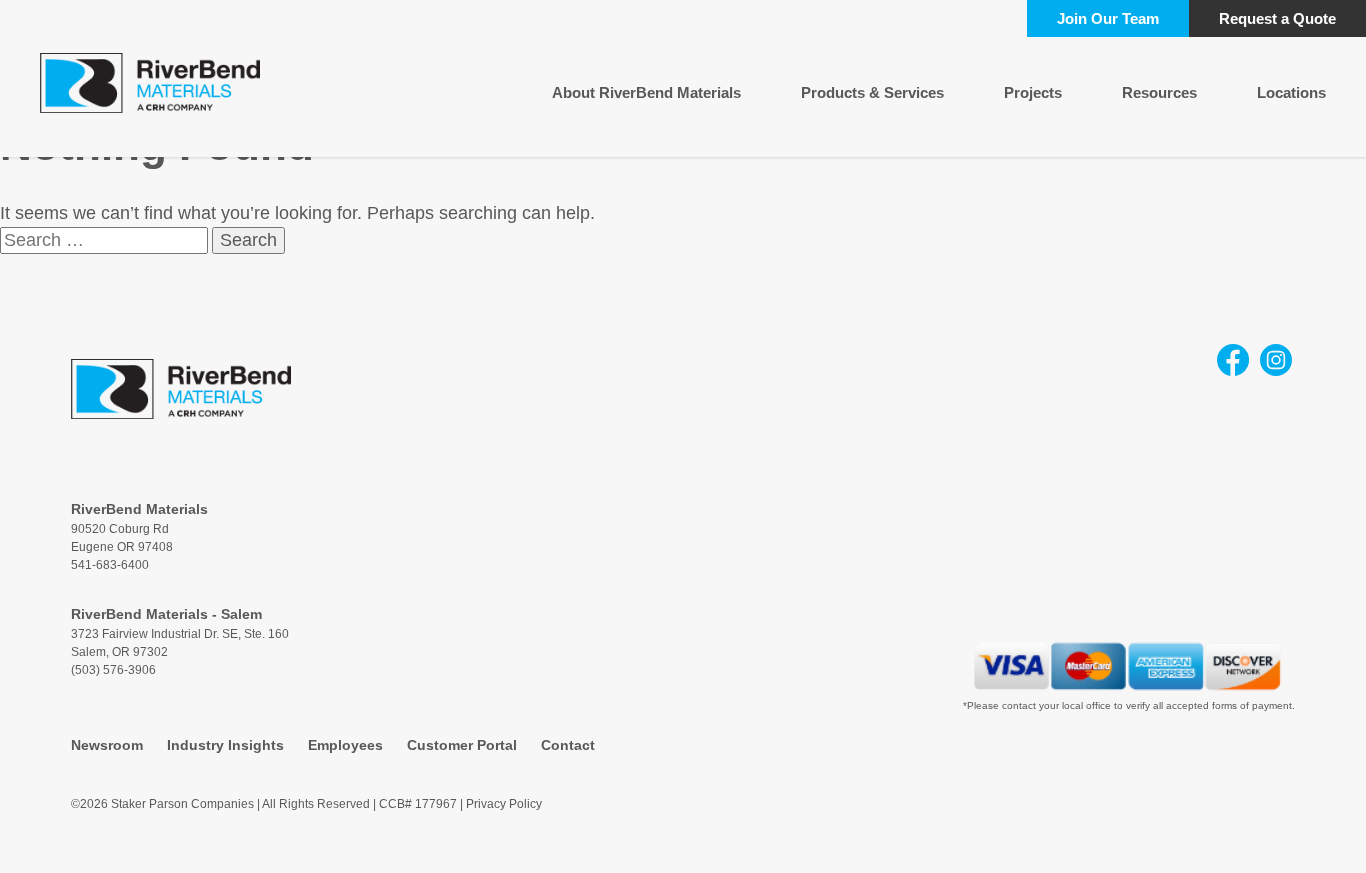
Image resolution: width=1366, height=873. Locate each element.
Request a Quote (1277, 18)
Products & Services (872, 92)
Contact (568, 745)
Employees (345, 745)
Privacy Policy (504, 804)
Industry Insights (225, 745)
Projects (1033, 92)
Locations (1291, 92)
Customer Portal (462, 745)
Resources (1159, 92)
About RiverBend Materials (646, 92)
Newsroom (107, 745)
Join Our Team (1108, 18)
